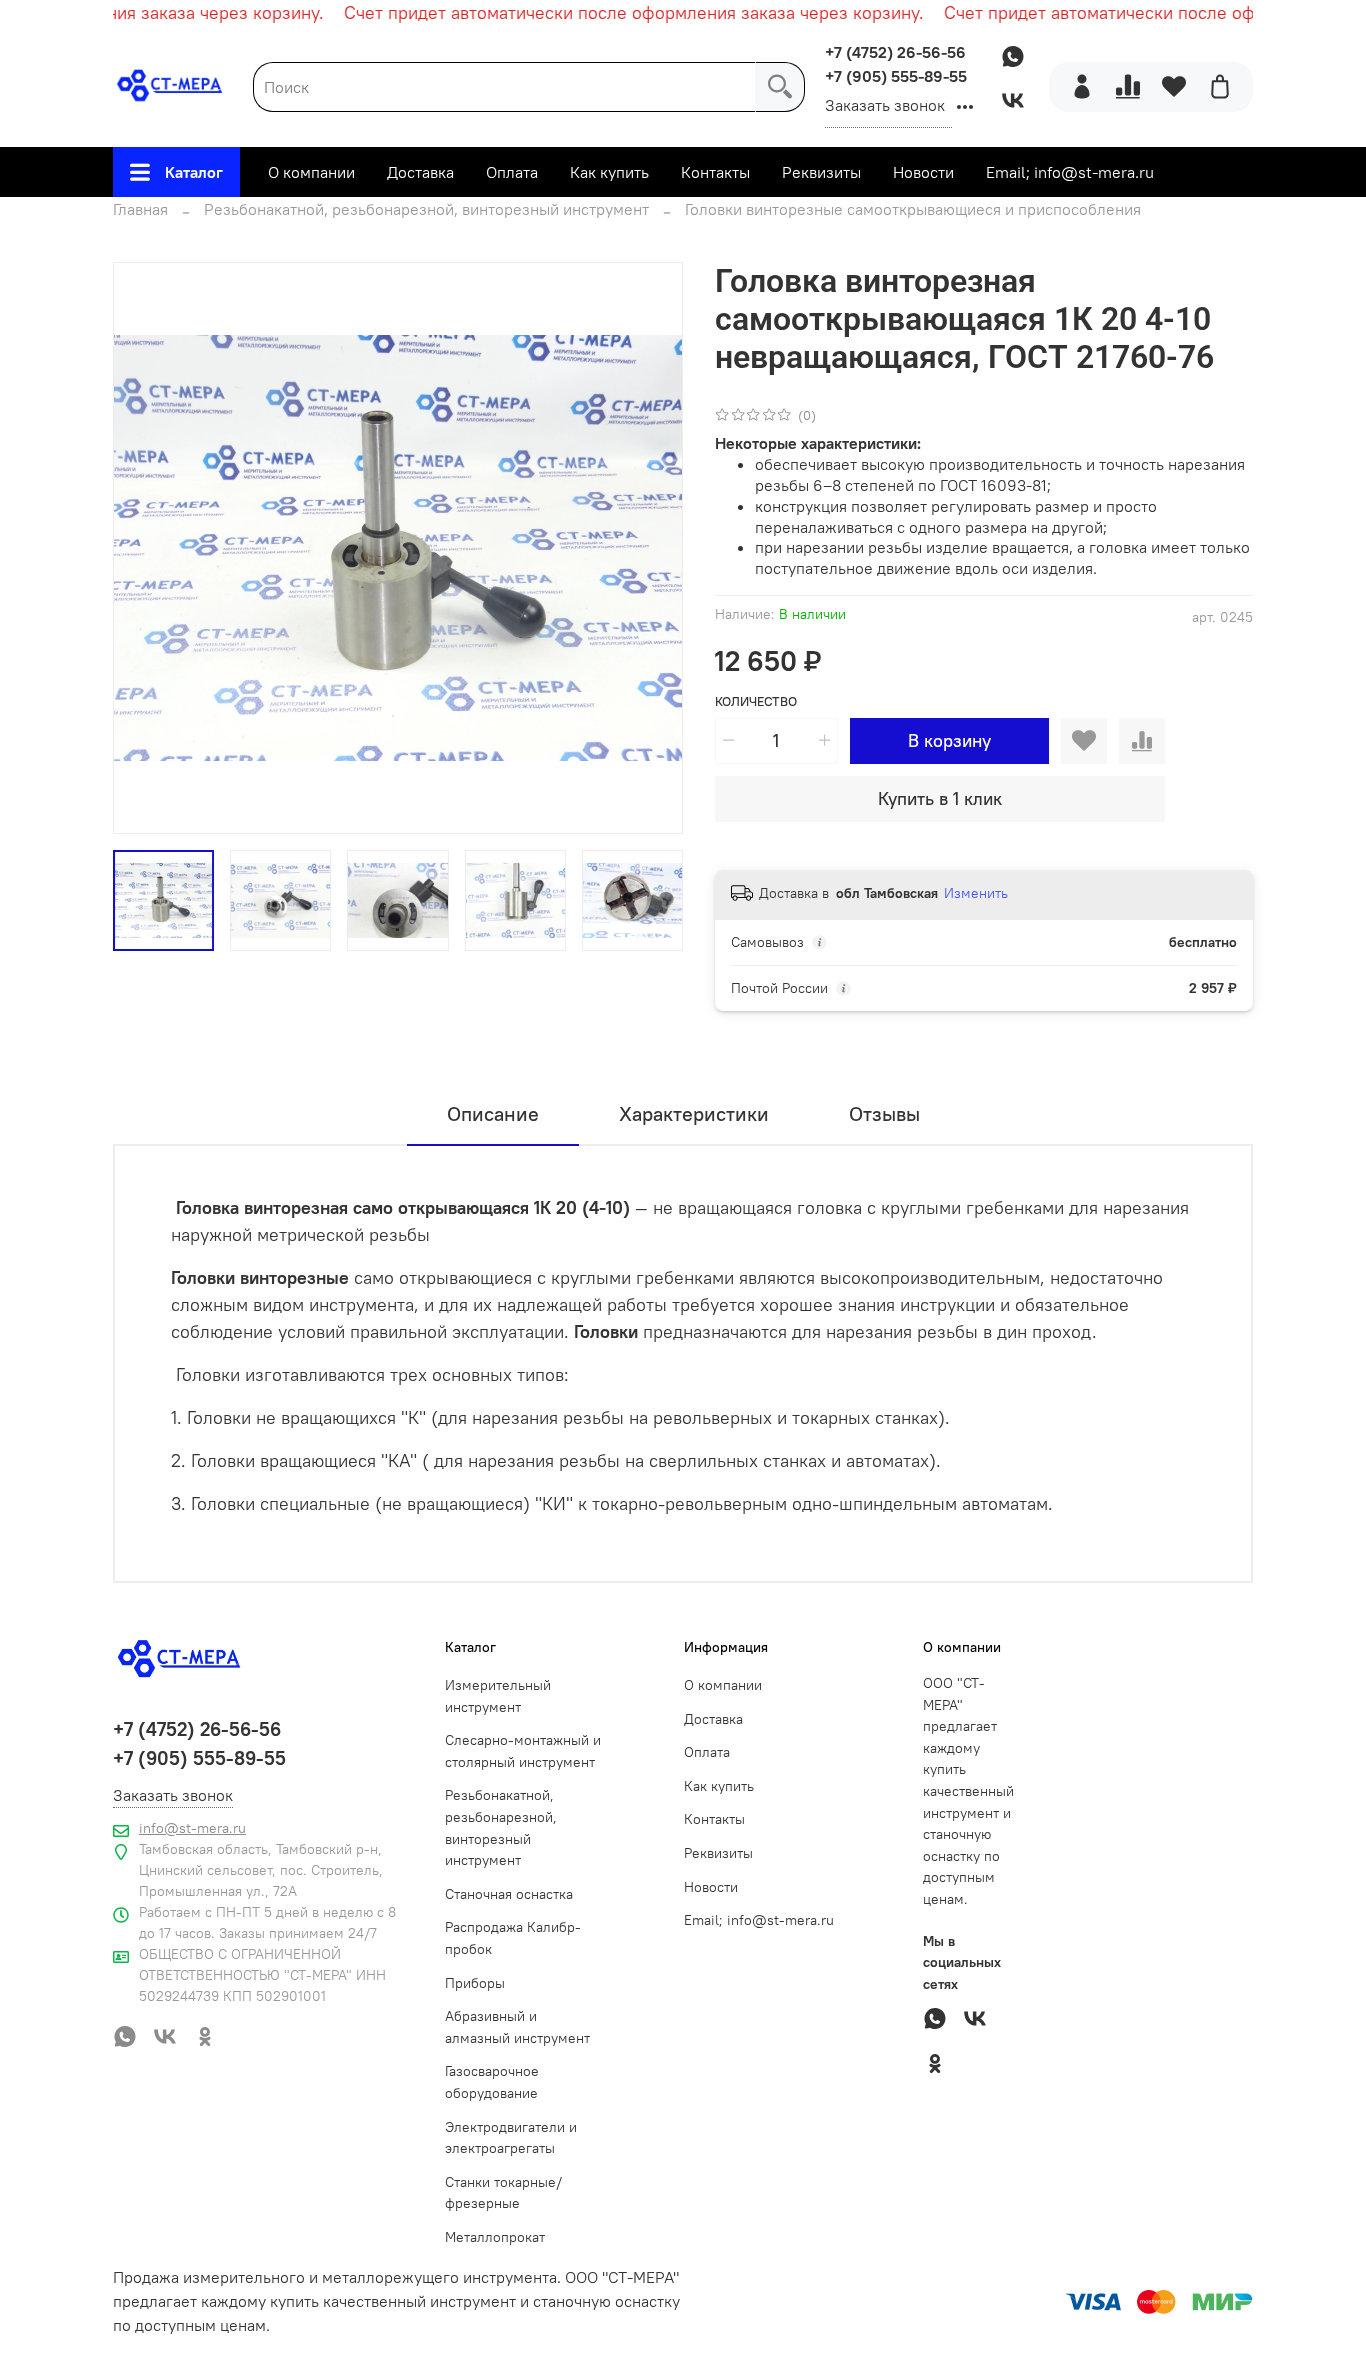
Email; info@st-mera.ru (1070, 172)
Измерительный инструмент (498, 1696)
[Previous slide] (145, 548)
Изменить (976, 893)
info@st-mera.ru (192, 1828)
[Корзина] (1220, 87)
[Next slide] (651, 548)
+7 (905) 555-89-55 (896, 76)
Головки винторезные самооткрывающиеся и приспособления (913, 209)
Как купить (609, 172)
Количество (756, 701)
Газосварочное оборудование (492, 2082)
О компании (311, 172)
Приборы (475, 1983)
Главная (140, 209)
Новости (923, 172)
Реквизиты (821, 172)
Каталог (194, 172)
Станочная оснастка (509, 1894)
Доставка (420, 172)
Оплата (512, 172)
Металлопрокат (495, 2237)
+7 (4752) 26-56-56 (895, 52)
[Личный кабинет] (1082, 87)
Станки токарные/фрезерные (503, 2193)
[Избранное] (1174, 87)
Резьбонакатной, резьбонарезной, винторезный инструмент (426, 209)
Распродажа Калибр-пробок (513, 1938)
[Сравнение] (1128, 87)
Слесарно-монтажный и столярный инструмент (523, 1751)
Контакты (715, 172)
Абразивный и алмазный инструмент (517, 2027)
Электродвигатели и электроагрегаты (511, 2138)
